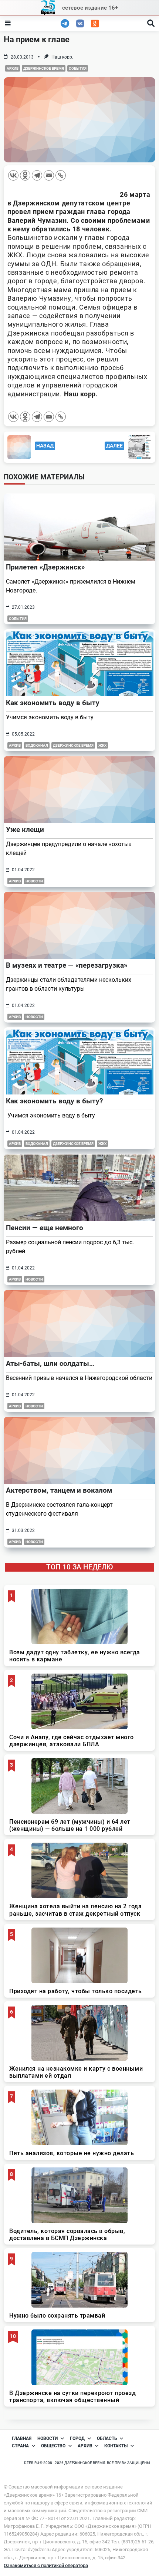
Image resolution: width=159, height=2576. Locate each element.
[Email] (49, 175)
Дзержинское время (44, 68)
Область (107, 2438)
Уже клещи (25, 830)
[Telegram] (37, 175)
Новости (34, 881)
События (78, 68)
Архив (13, 68)
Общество (53, 2446)
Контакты (116, 2446)
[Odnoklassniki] (25, 175)
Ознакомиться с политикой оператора (46, 2565)
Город (77, 2438)
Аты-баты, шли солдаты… (50, 1363)
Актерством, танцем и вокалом (59, 1490)
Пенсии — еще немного (45, 1228)
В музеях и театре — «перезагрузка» (67, 965)
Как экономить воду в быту (53, 703)
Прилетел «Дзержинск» (45, 567)
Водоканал (37, 745)
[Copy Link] (61, 175)
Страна (20, 2446)
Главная (22, 2438)
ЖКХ (102, 745)
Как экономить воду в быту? (54, 1101)
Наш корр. (62, 57)
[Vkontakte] (13, 175)
